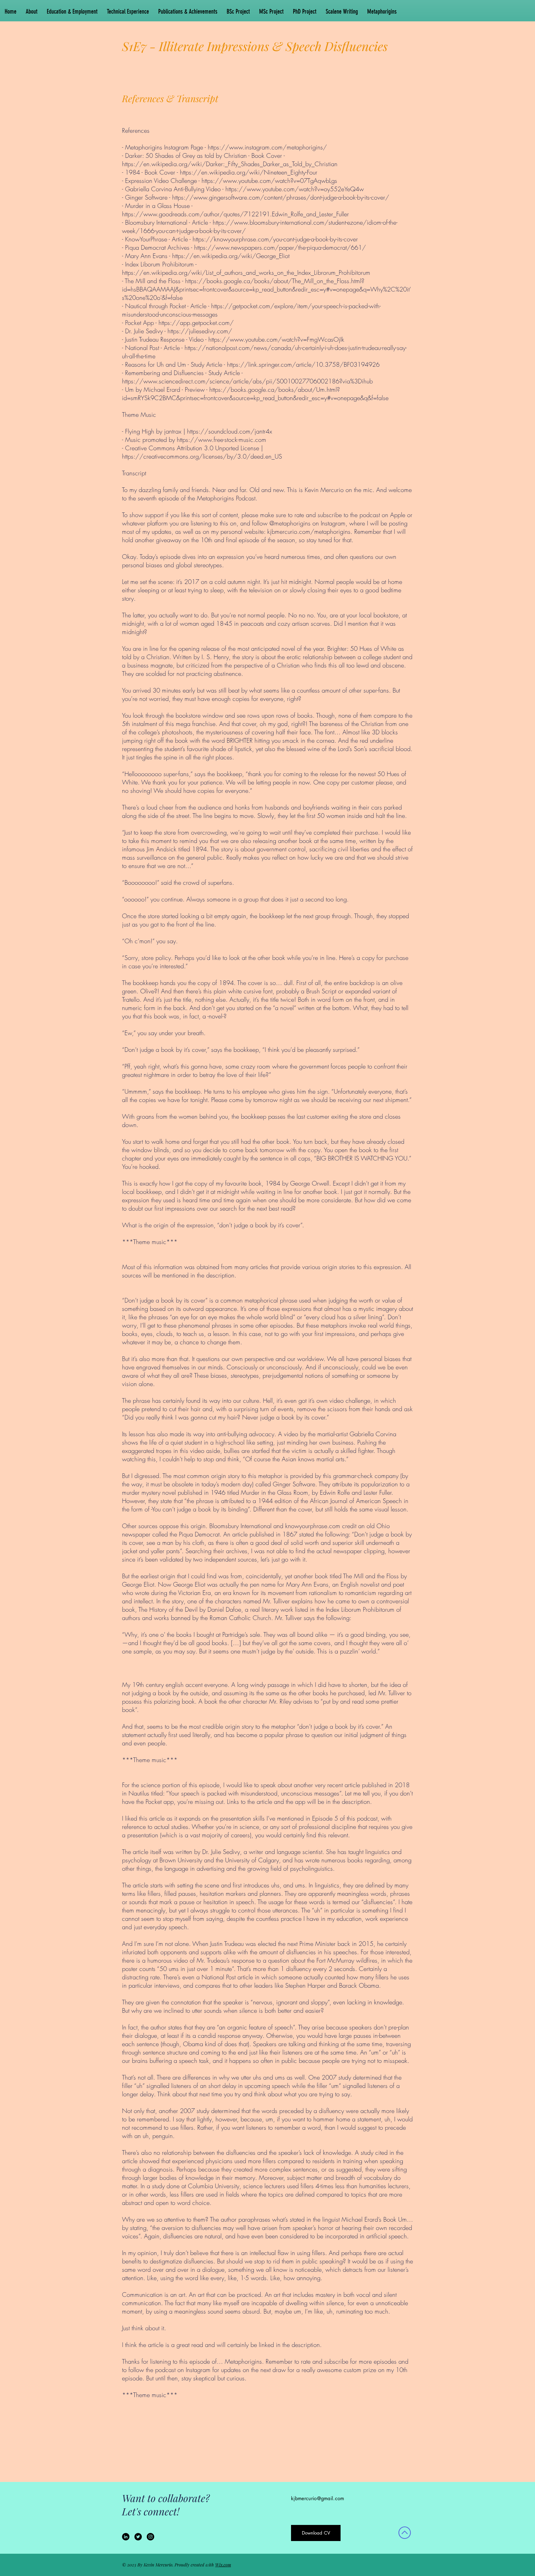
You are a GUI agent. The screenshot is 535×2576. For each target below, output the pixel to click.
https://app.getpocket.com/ (196, 323)
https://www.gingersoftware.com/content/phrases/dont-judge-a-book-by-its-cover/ (281, 197)
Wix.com (223, 2565)
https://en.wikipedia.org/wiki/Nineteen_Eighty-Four (249, 172)
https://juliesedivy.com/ (200, 331)
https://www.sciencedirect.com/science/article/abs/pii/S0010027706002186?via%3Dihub (247, 381)
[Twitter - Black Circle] (138, 2537)
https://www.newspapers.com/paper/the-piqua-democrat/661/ (280, 247)
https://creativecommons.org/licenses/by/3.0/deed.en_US (202, 456)
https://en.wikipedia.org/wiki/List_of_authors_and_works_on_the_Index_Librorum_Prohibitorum (246, 272)
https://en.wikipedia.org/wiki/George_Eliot (231, 256)
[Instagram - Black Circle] (150, 2537)
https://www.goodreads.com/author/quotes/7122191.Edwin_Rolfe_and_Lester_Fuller (235, 214)
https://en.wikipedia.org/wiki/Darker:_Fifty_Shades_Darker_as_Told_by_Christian (230, 164)
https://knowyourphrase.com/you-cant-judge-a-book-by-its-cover (275, 239)
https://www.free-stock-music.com (222, 440)
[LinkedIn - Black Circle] (126, 2537)
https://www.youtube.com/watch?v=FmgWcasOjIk (276, 339)
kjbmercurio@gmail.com (318, 2498)
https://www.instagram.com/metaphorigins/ (267, 147)
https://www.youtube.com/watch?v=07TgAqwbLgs (269, 181)
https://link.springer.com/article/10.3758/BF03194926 (303, 364)
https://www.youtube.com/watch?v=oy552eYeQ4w (295, 189)
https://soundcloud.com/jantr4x (230, 431)
